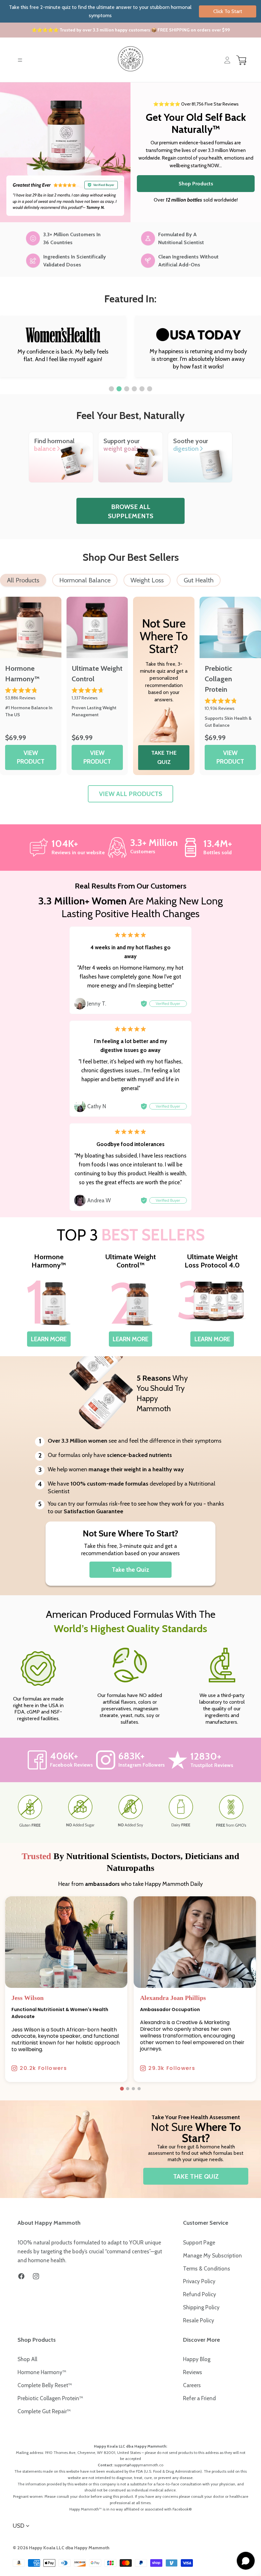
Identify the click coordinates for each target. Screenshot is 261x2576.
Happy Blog (197, 2359)
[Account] (227, 60)
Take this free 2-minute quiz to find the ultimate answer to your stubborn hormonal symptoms (126, 11)
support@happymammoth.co (139, 2465)
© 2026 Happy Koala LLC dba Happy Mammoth (61, 2548)
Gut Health (199, 580)
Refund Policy (200, 2294)
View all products (131, 794)
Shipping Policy (201, 2307)
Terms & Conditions (207, 2269)
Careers (192, 2385)
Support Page (199, 2243)
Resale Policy (199, 2320)
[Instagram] (36, 2276)
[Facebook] (21, 2276)
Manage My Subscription (212, 2256)
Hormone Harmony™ (42, 2372)
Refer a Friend (199, 2398)
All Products (23, 580)
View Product (31, 757)
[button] (111, 389)
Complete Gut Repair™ (44, 2411)
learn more (49, 1339)
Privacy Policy (199, 2281)
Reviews (193, 2372)
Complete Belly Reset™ (45, 2385)
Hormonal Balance (85, 580)
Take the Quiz (130, 1570)
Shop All (27, 2359)
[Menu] (20, 60)
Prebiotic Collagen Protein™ (50, 2398)
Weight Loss (147, 580)
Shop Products (196, 184)
